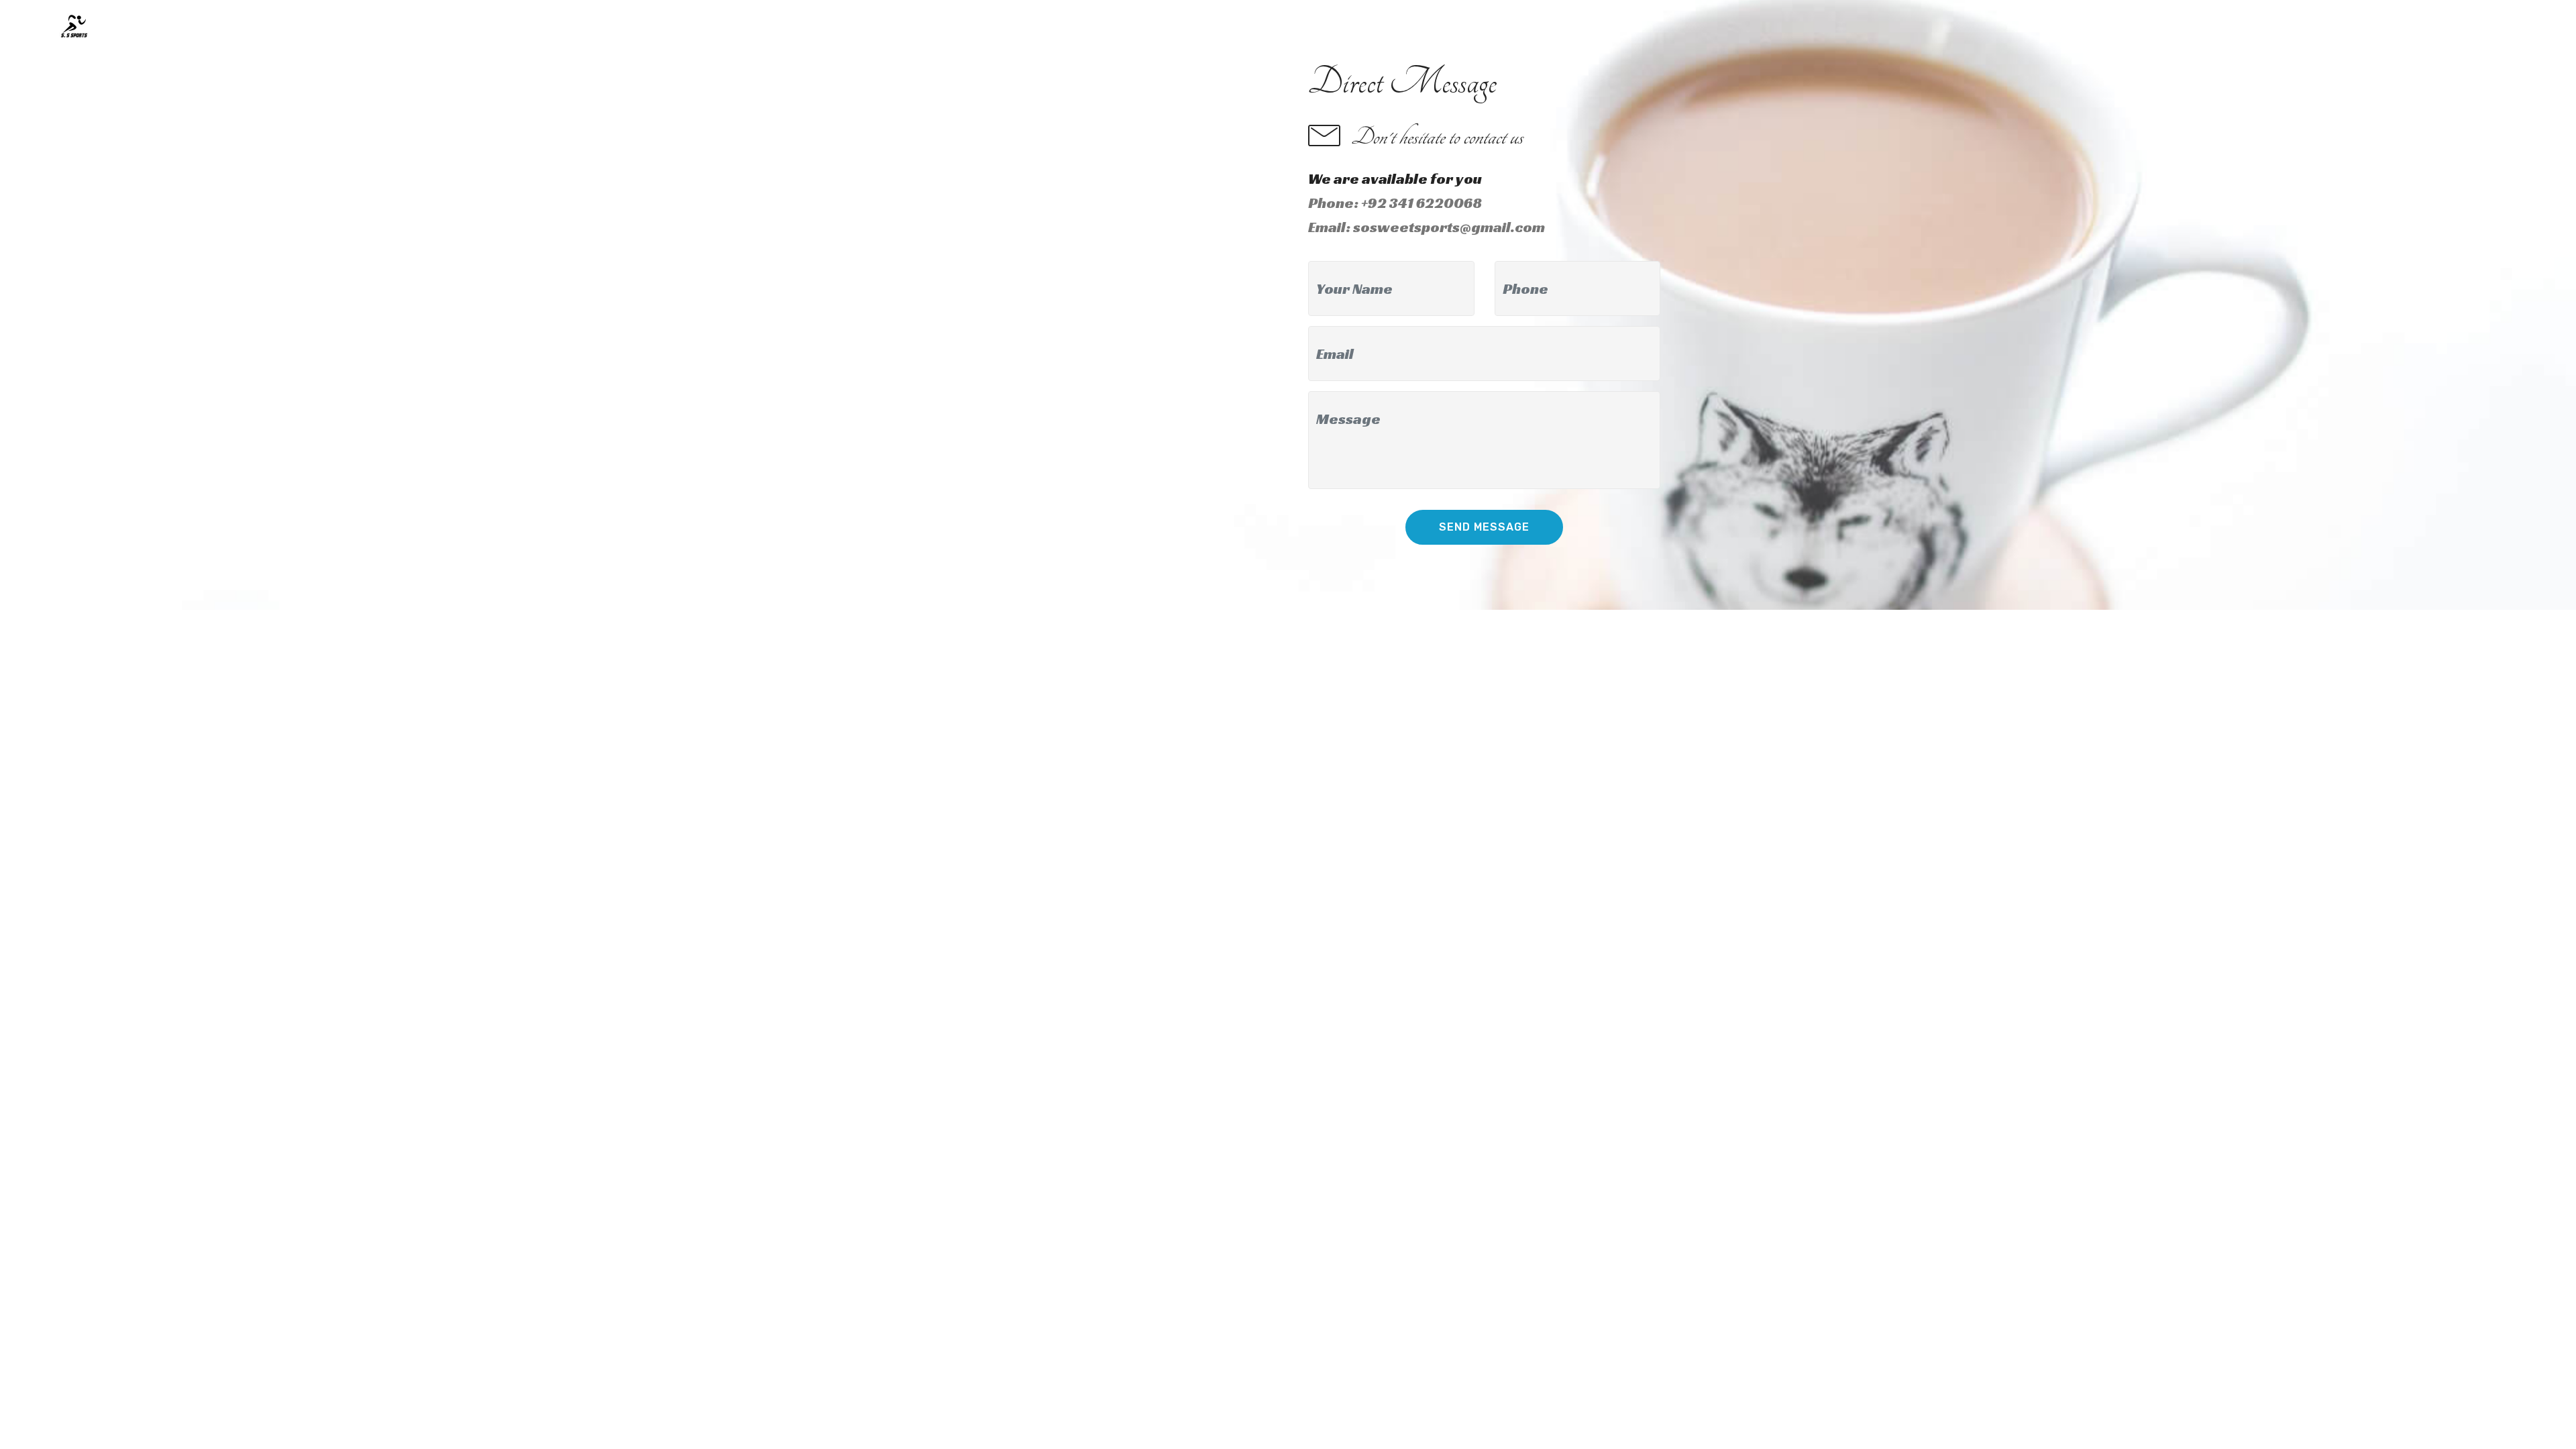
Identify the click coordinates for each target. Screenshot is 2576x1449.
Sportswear (2259, 25)
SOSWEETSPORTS (163, 26)
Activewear (2149, 25)
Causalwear (2371, 25)
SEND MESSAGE (1484, 527)
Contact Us (2478, 25)
